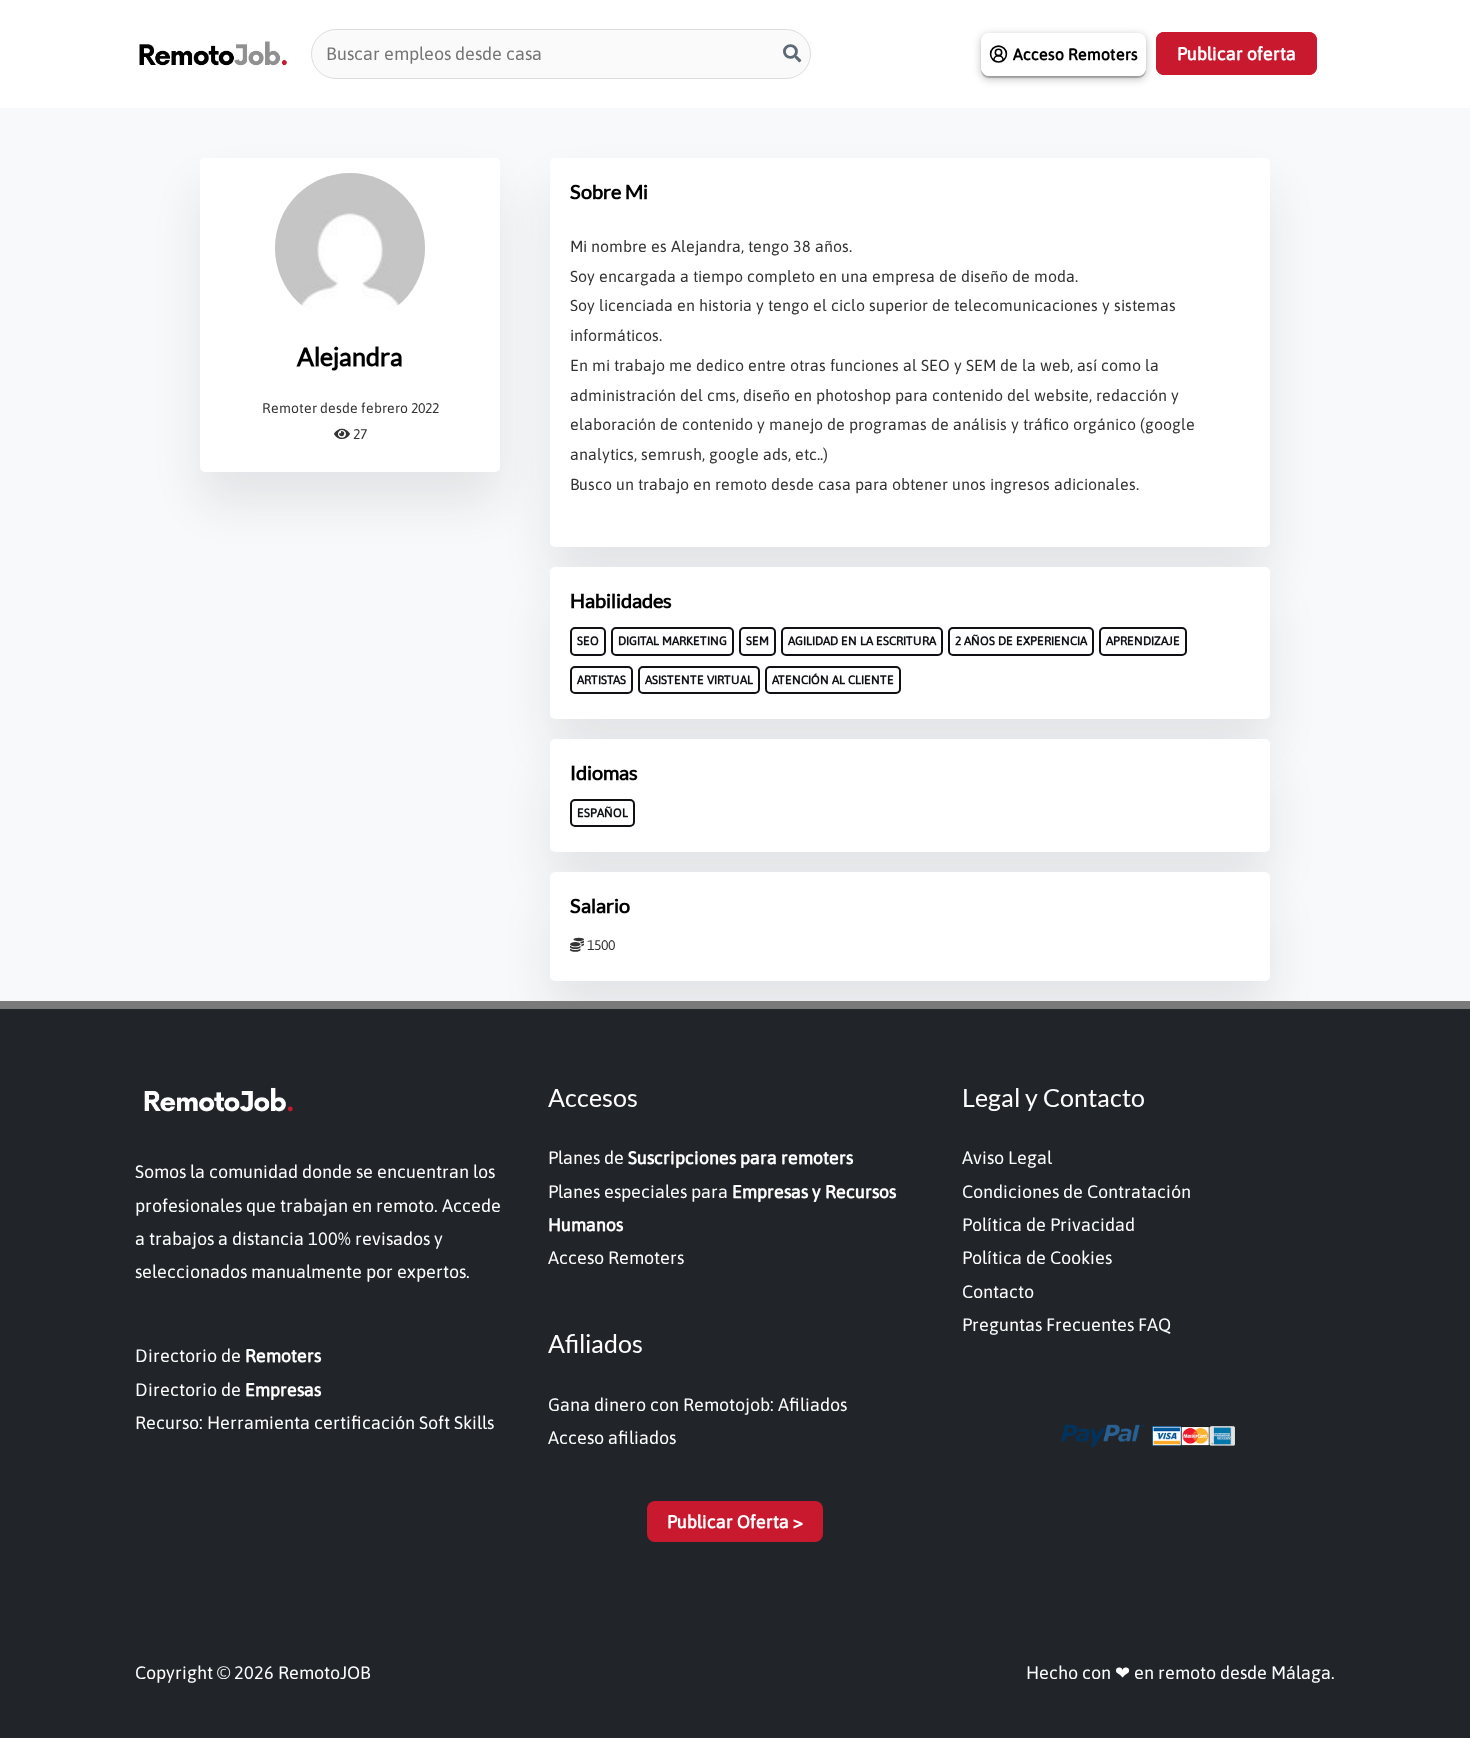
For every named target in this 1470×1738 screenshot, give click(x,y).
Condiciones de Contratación (1076, 1191)
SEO (588, 641)
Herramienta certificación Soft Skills (350, 1422)
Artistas (601, 680)
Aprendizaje (1143, 641)
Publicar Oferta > (735, 1521)
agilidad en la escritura (862, 641)
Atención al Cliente (833, 680)
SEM (757, 641)
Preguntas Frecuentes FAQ (1066, 1324)
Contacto (998, 1291)
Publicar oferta (1236, 53)
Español (602, 813)
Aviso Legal (1007, 1157)
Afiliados (812, 1404)
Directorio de (228, 1355)
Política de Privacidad (1048, 1224)
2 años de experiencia (1021, 641)
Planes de (700, 1157)
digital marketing (672, 641)
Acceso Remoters (616, 1257)
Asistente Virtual (699, 680)
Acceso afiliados (612, 1437)
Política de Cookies (1037, 1257)
